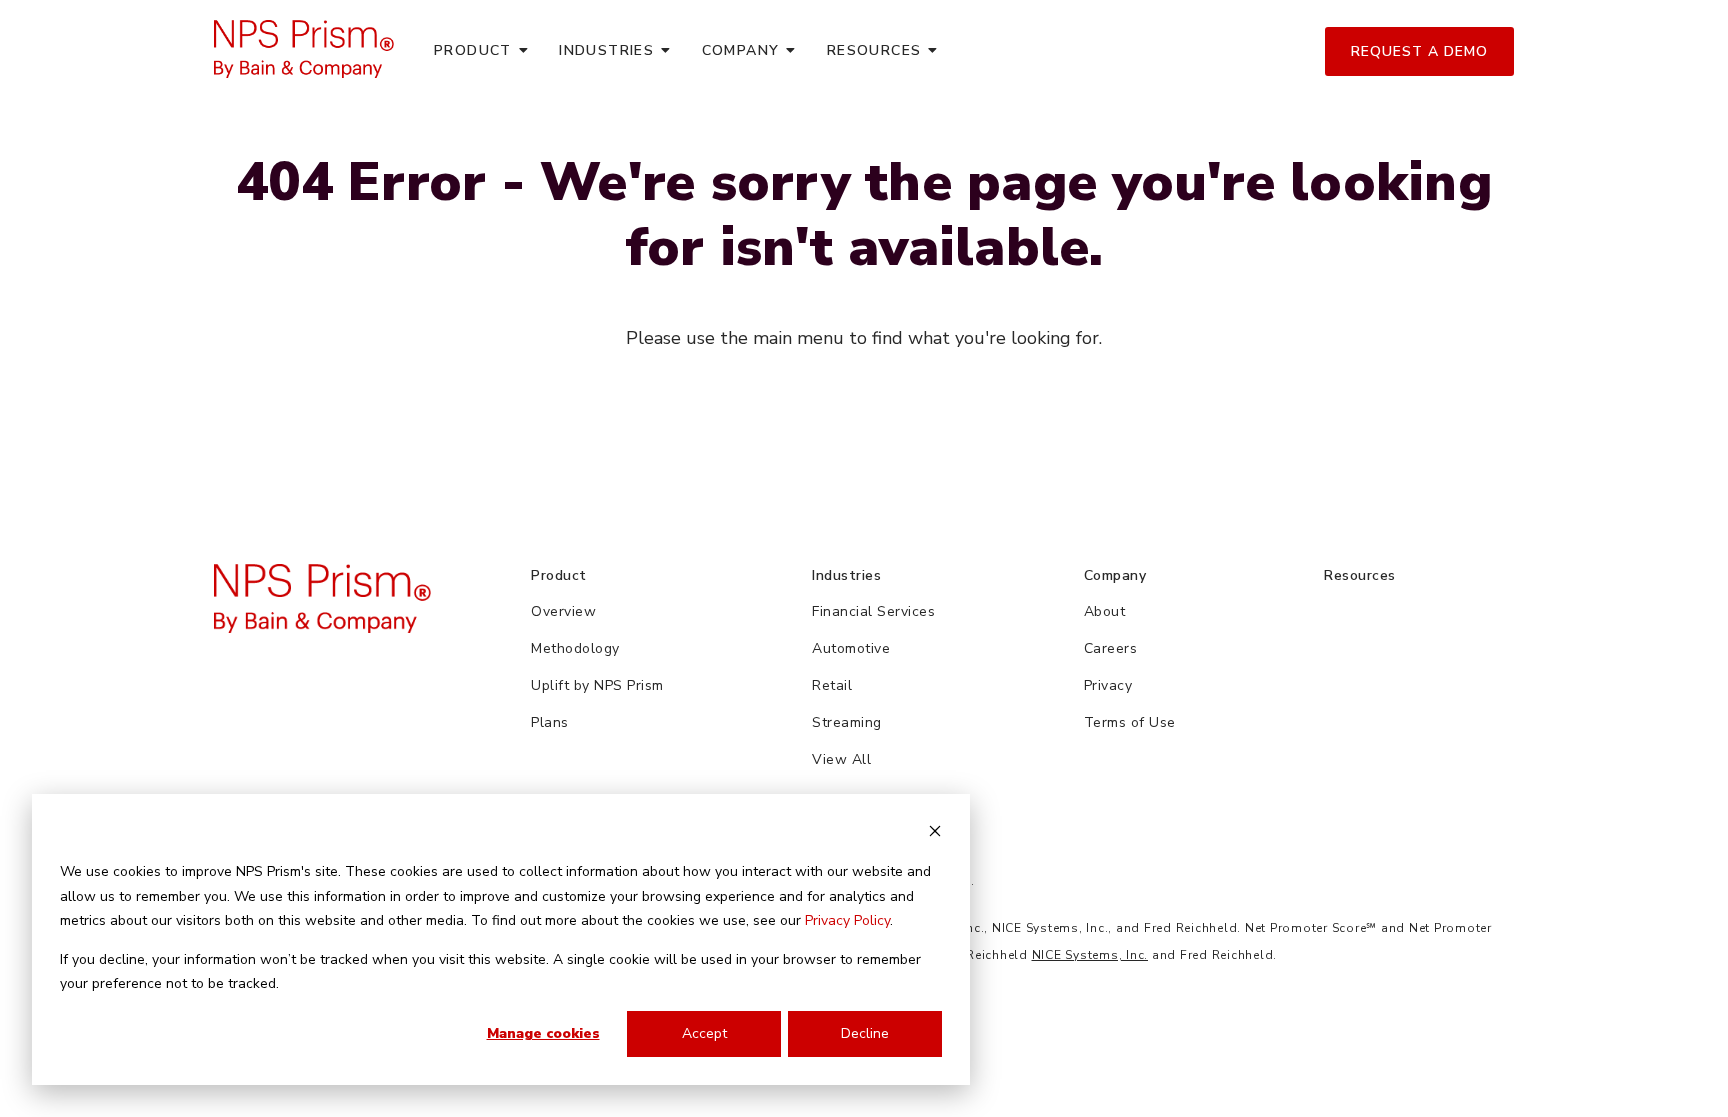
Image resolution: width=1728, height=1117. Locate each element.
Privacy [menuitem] (1108, 685)
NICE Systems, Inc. (1090, 955)
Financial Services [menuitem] (873, 611)
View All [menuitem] (841, 759)
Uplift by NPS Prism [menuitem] (597, 685)
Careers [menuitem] (1111, 648)
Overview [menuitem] (563, 611)
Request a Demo (1419, 51)
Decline (865, 1033)
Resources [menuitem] (874, 50)
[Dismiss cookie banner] (935, 834)
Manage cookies (543, 1033)
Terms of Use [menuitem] (1130, 722)
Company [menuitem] (741, 50)
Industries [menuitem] (606, 50)
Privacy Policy (847, 920)
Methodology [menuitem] (575, 648)
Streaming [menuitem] (847, 722)
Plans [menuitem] (550, 722)
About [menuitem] (1105, 611)
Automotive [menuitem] (851, 648)
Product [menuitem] (473, 50)
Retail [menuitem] (832, 685)
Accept (704, 1033)
